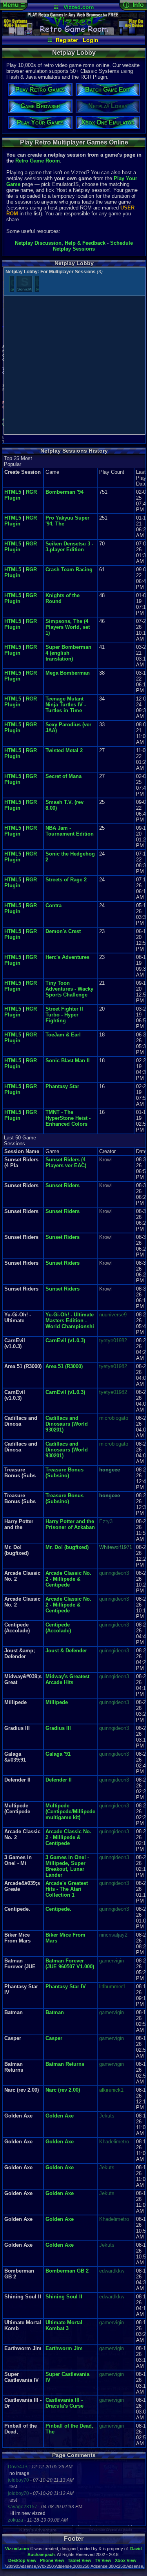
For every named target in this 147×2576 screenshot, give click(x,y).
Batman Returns (65, 2064)
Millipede (57, 1702)
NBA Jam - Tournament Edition (70, 831)
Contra (54, 905)
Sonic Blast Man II (68, 1061)
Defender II (59, 1780)
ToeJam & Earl (63, 1035)
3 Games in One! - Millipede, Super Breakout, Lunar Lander (67, 1866)
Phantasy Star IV (66, 1987)
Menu (14, 5)
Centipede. (58, 1909)
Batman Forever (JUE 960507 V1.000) (70, 1964)
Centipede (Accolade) (58, 1628)
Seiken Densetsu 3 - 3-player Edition (69, 547)
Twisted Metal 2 (64, 750)
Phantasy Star (62, 1086)
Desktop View (22, 2560)
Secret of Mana (64, 776)
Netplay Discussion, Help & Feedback (60, 243)
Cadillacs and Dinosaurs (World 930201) (67, 1424)
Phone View (52, 2560)
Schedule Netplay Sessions (93, 246)
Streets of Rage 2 (66, 880)
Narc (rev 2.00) (63, 2090)
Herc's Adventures (67, 957)
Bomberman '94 (64, 492)
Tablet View (80, 2560)
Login (91, 40)
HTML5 (13, 492)
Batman (55, 2012)
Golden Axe (60, 2116)
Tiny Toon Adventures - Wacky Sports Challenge (69, 989)
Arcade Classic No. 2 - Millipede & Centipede (68, 1579)
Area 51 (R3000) (64, 1366)
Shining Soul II (64, 2297)
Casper (54, 2038)
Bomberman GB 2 (67, 2271)
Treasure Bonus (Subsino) (64, 1473)
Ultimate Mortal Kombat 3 (64, 2325)
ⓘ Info (133, 5)
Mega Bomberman (68, 673)
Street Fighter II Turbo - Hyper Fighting (64, 1015)
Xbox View (126, 2560)
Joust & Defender (66, 1651)
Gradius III (58, 1728)
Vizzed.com (79, 7)
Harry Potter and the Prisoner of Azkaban (70, 1524)
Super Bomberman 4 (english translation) (68, 653)
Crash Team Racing (69, 570)
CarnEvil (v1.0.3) (65, 1340)
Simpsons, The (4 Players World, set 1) (68, 627)
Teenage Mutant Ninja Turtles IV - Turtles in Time (66, 705)
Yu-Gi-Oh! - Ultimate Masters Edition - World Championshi (70, 1320)
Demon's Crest (63, 931)
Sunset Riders (63, 1185)
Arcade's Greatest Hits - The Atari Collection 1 (67, 1889)
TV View (103, 2560)
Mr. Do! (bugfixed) (67, 1547)
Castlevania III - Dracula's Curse (64, 2403)
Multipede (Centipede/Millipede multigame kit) (70, 1812)
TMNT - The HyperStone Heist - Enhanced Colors (68, 1118)
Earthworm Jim (64, 2348)
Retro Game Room (38, 161)
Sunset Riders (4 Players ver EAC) (66, 1163)
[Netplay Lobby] (73, 34)
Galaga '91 (58, 1754)
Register (67, 40)
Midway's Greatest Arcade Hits (67, 1679)
